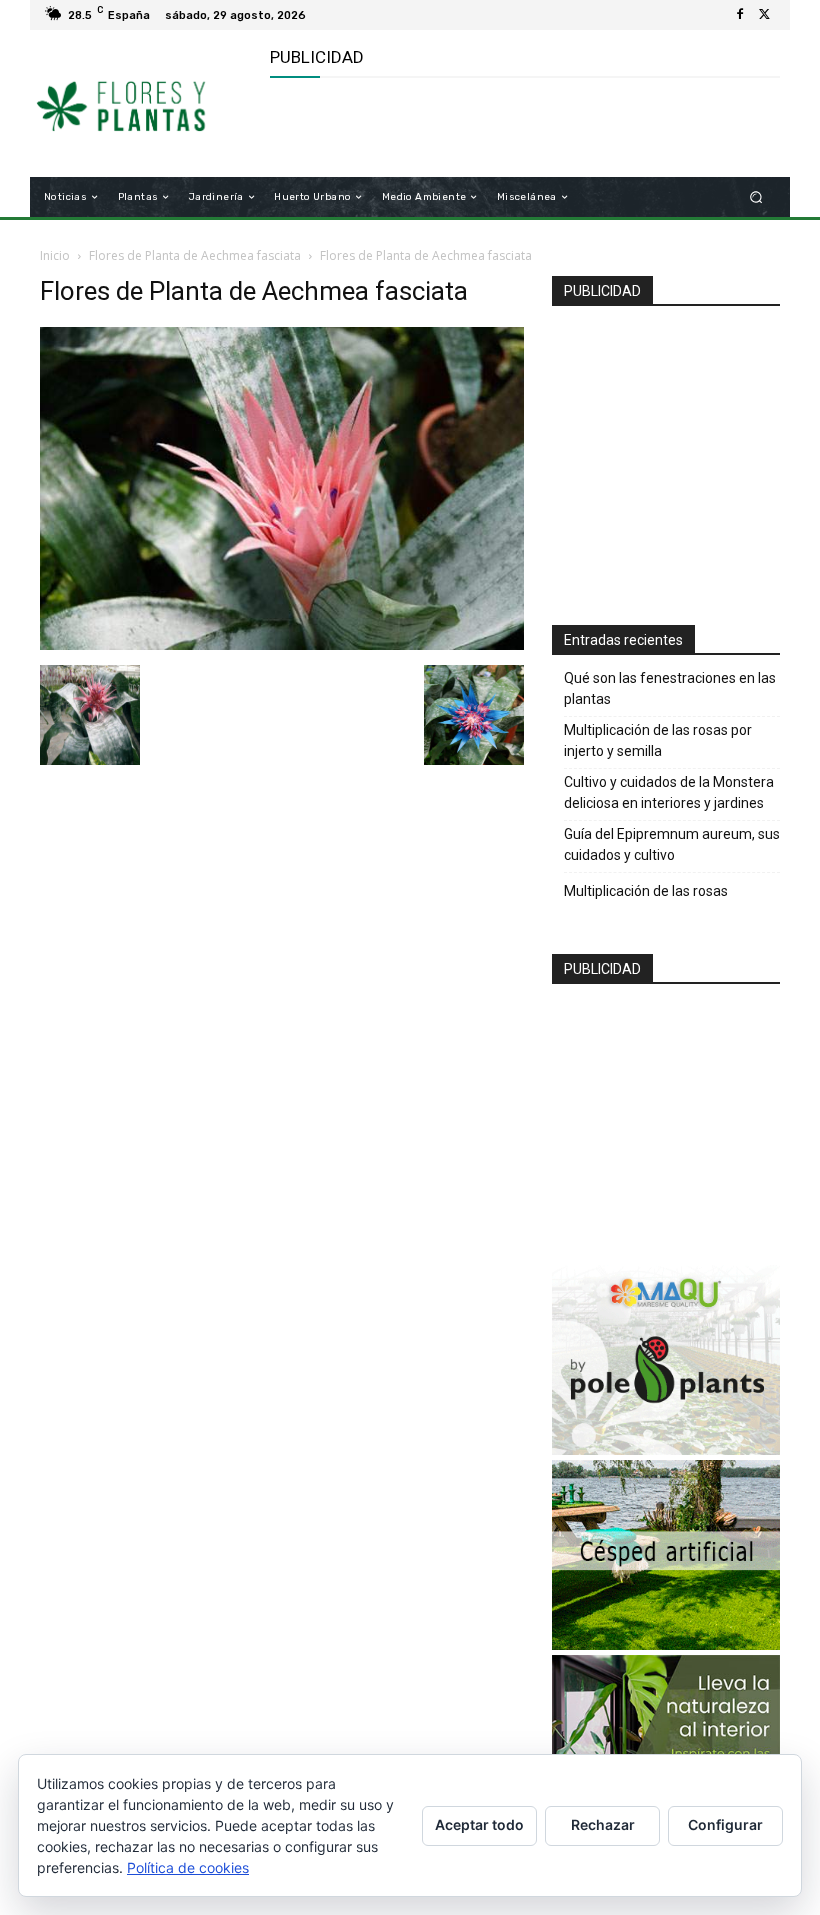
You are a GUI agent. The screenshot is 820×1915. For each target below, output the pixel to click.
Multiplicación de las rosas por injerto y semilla (658, 740)
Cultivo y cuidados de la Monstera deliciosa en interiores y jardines (669, 792)
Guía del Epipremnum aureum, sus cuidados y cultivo (672, 844)
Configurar (725, 1824)
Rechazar (603, 1824)
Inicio (55, 255)
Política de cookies (188, 1867)
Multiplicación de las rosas (646, 891)
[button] (756, 197)
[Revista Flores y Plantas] (143, 104)
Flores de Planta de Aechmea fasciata (195, 255)
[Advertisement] (504, 128)
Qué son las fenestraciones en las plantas (670, 688)
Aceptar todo (479, 1824)
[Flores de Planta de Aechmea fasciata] (282, 644)
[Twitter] (764, 15)
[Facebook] (740, 15)
